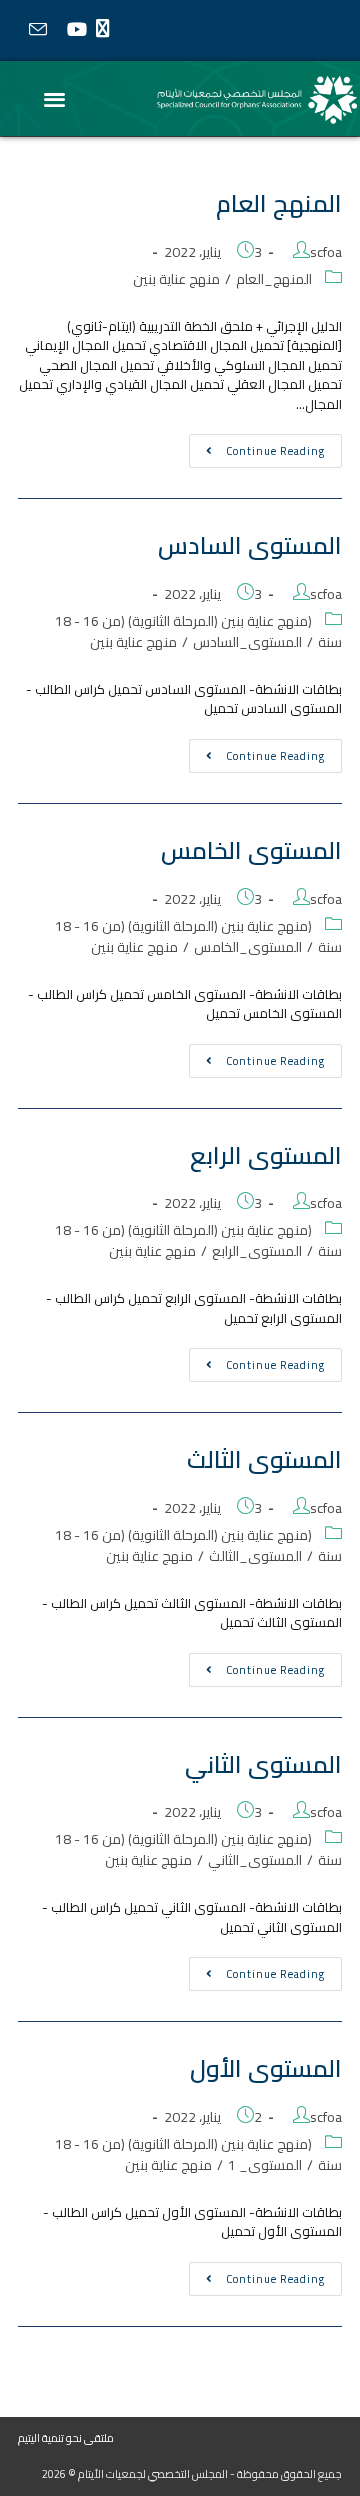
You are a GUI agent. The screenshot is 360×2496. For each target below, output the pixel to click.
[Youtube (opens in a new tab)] (76, 29)
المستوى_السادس (247, 642)
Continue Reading (257, 447)
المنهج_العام (274, 279)
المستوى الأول (266, 2068)
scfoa (326, 252)
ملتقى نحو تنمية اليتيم (66, 2438)
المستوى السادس (250, 545)
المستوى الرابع (266, 1155)
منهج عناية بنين (176, 279)
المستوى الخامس (251, 850)
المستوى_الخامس (248, 947)
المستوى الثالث (264, 1459)
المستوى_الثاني (255, 1860)
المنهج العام (279, 203)
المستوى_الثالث (255, 1556)
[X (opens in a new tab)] (107, 29)
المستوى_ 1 (265, 2165)
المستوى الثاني (263, 1764)
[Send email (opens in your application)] (37, 30)
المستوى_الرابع (257, 1251)
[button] (55, 98)
